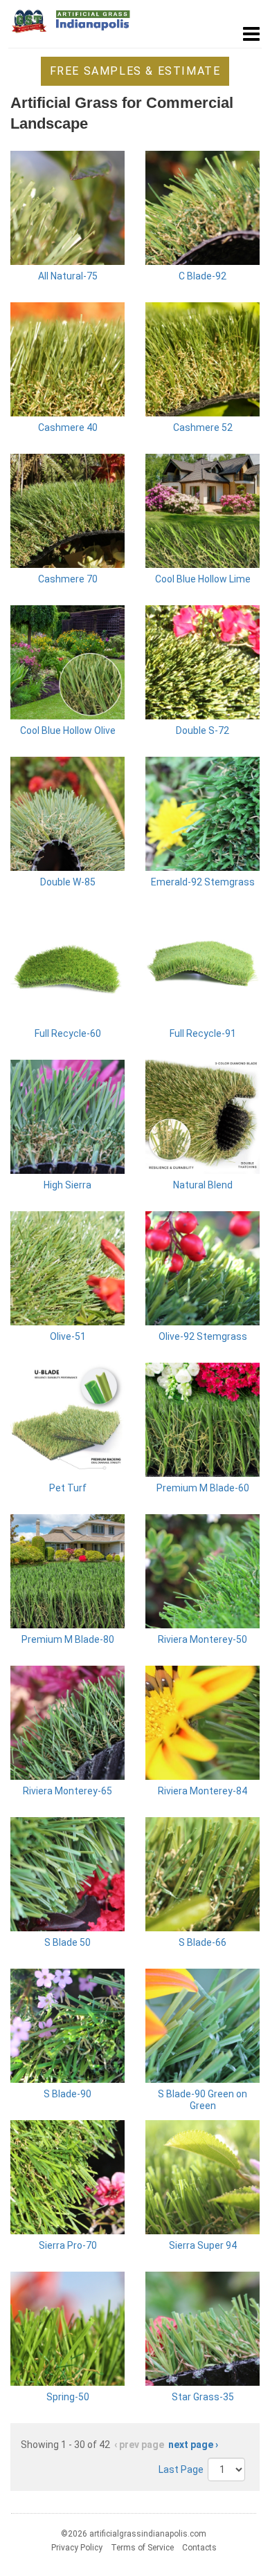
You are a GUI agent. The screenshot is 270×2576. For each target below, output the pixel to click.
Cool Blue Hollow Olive (68, 730)
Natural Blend (203, 1185)
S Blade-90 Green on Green (202, 2100)
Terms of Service (142, 2548)
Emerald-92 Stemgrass (203, 882)
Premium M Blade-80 (68, 1639)
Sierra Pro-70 (68, 2245)
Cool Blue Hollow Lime (203, 579)
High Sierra (67, 1185)
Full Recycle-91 (203, 1033)
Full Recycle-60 (68, 1033)
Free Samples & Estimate (135, 71)
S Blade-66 (202, 1942)
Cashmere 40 (68, 427)
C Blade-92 (202, 276)
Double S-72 (202, 730)
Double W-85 (68, 882)
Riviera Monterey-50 (202, 1639)
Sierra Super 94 (203, 2245)
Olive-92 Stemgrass (203, 1336)
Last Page (181, 2469)
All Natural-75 (68, 276)
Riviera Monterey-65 (67, 1791)
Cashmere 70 (68, 579)
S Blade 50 (67, 1942)
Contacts (199, 2548)
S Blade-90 (67, 2094)
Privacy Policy (77, 2548)
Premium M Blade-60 (203, 1488)
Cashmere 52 (203, 427)
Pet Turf (68, 1488)
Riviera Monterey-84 (202, 1791)
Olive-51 (68, 1336)
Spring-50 (68, 2397)
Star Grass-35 (203, 2397)
